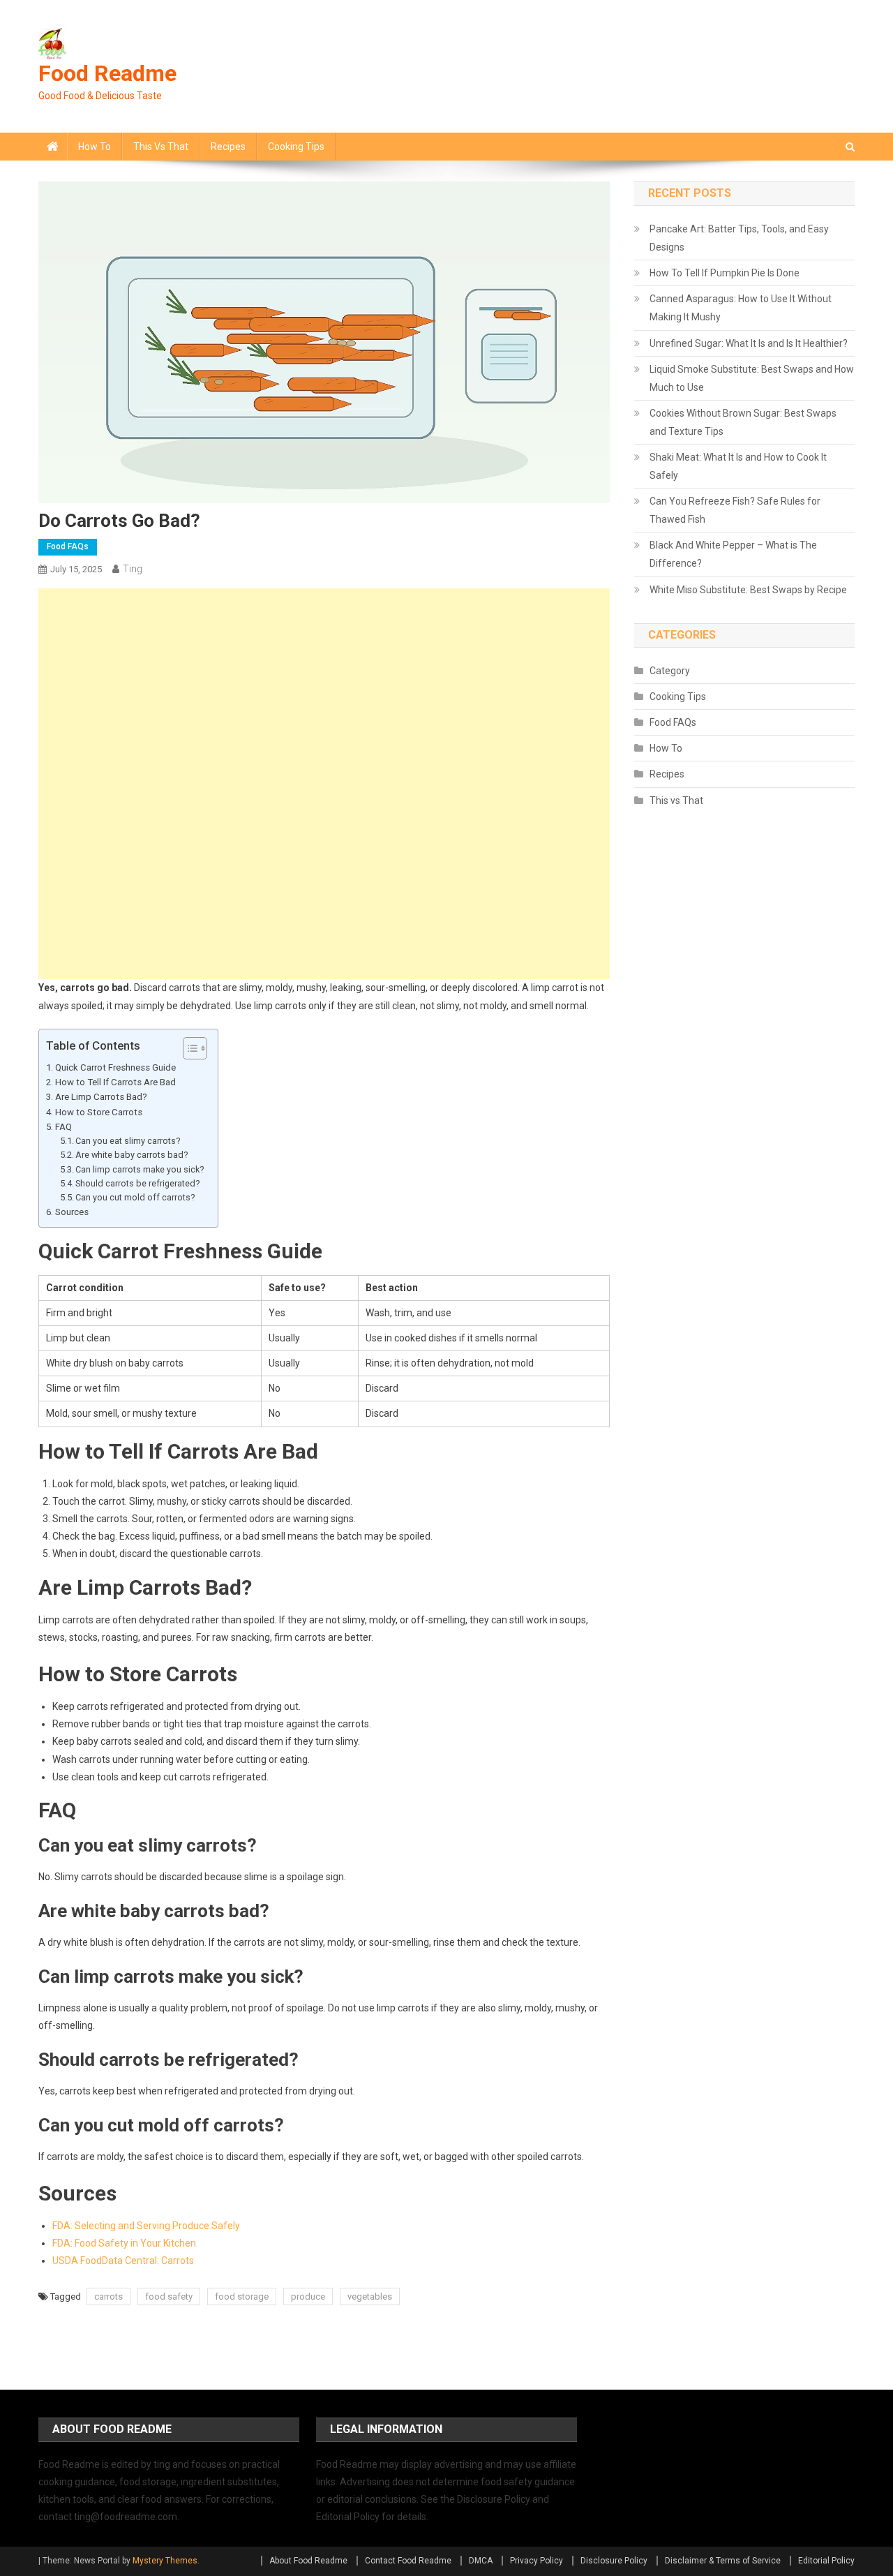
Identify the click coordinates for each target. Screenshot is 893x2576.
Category (670, 671)
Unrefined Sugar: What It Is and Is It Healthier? (749, 343)
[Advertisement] (324, 686)
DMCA (481, 2561)
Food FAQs (68, 546)
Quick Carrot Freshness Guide (115, 1067)
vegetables (370, 2296)
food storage (242, 2296)
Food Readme (107, 73)
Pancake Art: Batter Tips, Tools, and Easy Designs (739, 238)
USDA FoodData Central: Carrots (123, 2261)
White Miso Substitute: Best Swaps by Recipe (748, 590)
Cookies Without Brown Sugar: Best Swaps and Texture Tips (743, 422)
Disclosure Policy (614, 2561)
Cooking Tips (296, 147)
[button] (188, 1048)
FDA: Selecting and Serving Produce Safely (146, 2226)
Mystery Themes (165, 2561)
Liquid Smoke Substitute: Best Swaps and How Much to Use (752, 378)
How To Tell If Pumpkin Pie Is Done (725, 273)
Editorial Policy (826, 2561)
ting (133, 569)
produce (308, 2296)
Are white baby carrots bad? (132, 1155)
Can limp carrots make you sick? (140, 1169)
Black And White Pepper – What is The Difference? (733, 554)
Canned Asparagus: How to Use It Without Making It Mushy (741, 308)
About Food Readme (308, 2561)
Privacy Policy (536, 2561)
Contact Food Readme (408, 2561)
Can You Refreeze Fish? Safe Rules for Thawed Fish (735, 510)
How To (95, 147)
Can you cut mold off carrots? (135, 1197)
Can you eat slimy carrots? (128, 1141)
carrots (108, 2296)
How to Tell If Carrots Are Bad (115, 1082)
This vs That (161, 147)
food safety (169, 2296)
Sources (72, 1212)
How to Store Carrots (99, 1112)
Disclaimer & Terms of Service (723, 2561)
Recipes (228, 147)
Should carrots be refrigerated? (137, 1183)
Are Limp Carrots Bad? (101, 1097)
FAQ (63, 1127)
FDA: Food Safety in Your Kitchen (124, 2243)
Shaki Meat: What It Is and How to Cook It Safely (738, 466)
